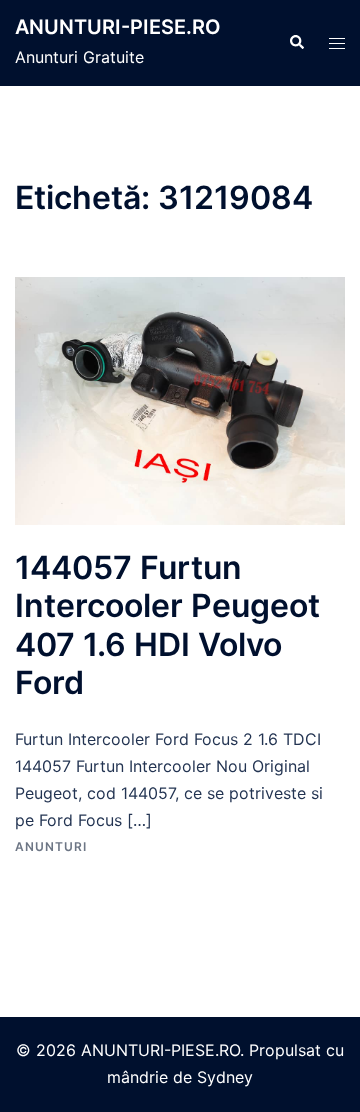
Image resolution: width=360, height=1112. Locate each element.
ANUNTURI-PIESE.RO (118, 27)
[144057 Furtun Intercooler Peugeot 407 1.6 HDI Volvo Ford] (180, 399)
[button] (296, 43)
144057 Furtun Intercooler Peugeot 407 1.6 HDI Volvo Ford (167, 625)
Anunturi (51, 846)
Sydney (225, 1077)
